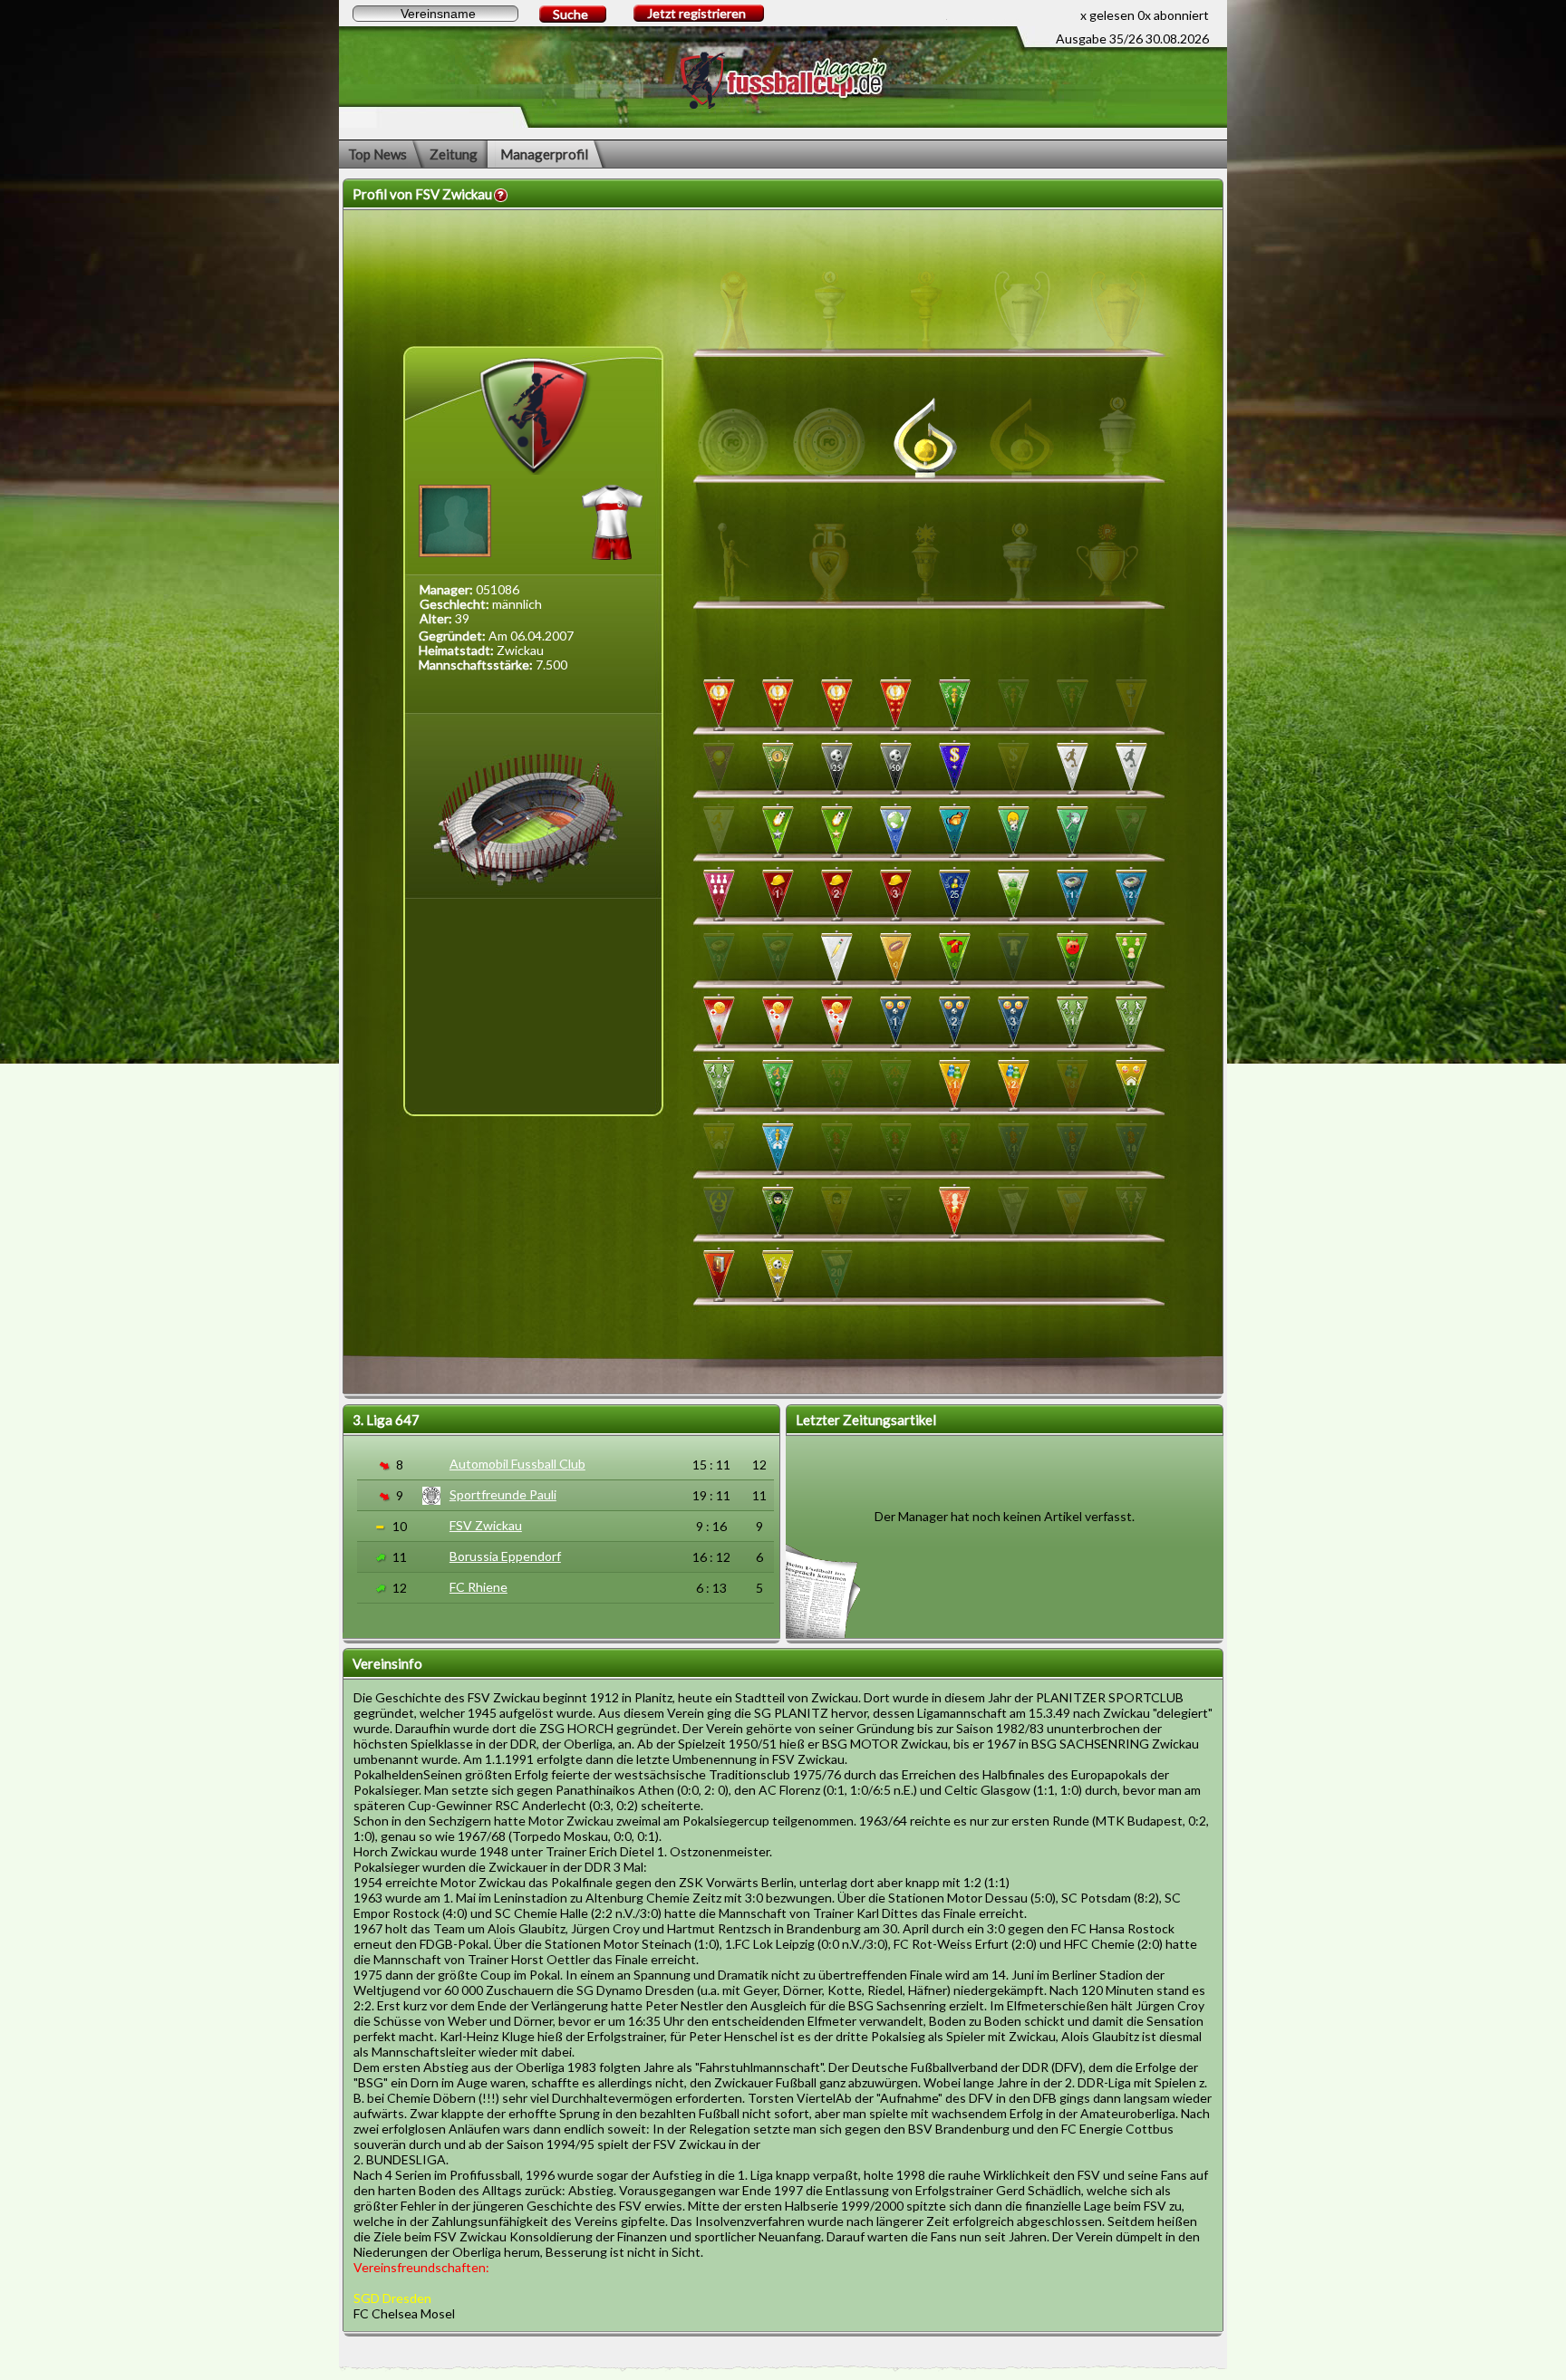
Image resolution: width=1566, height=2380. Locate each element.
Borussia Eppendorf (505, 1556)
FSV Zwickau (486, 1525)
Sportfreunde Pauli (503, 1494)
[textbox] (435, 14)
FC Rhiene (478, 1587)
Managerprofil (544, 154)
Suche (570, 14)
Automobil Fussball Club (517, 1464)
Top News (377, 154)
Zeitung (454, 154)
